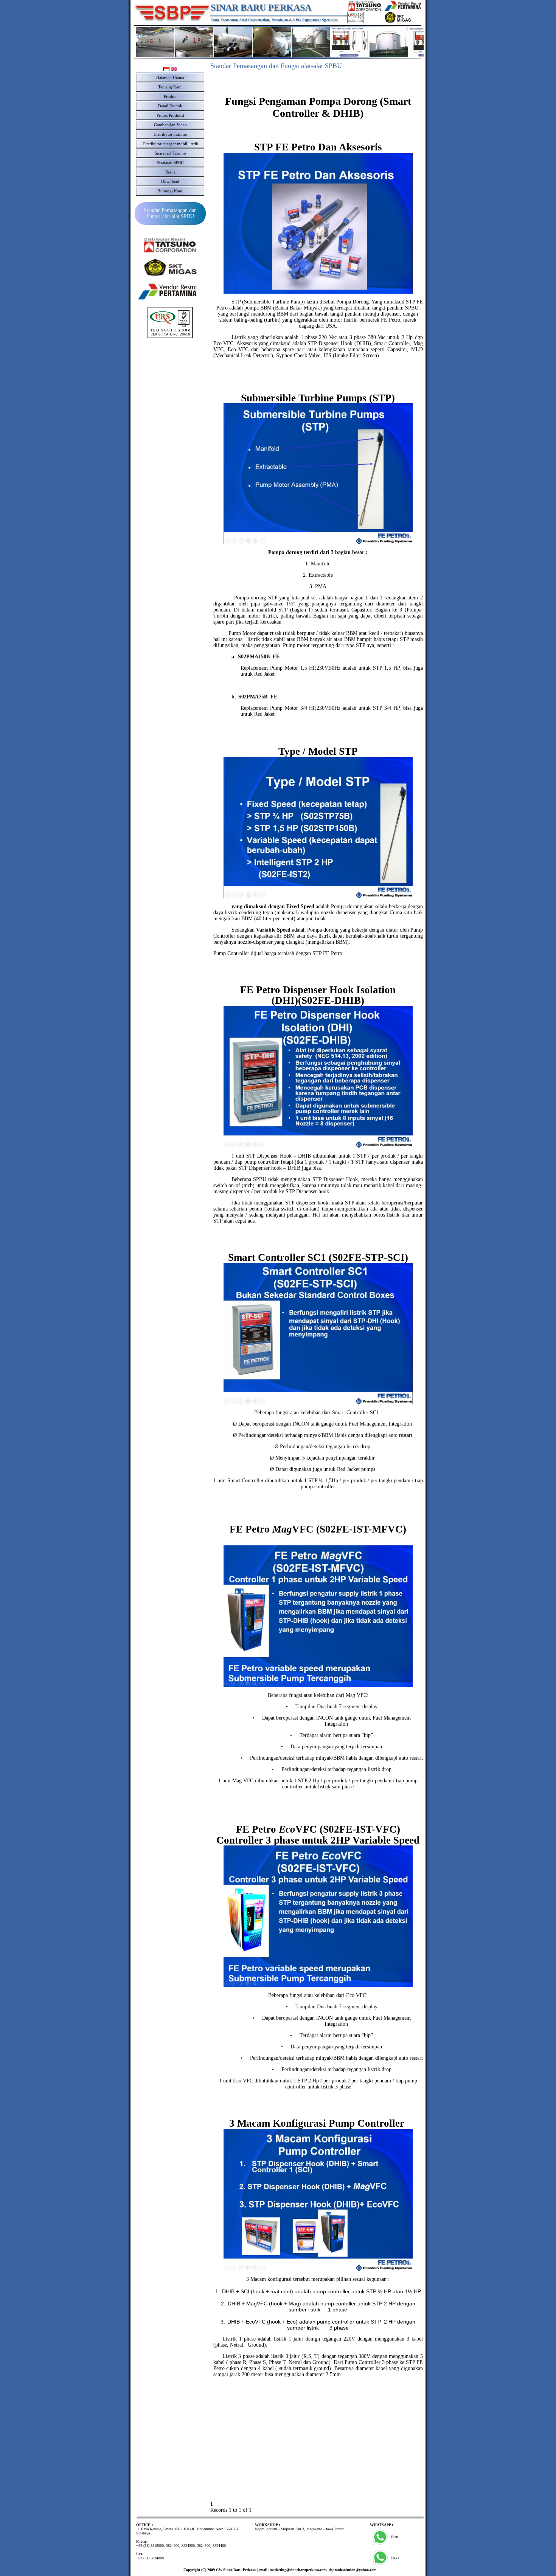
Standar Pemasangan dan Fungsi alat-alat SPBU (170, 213)
